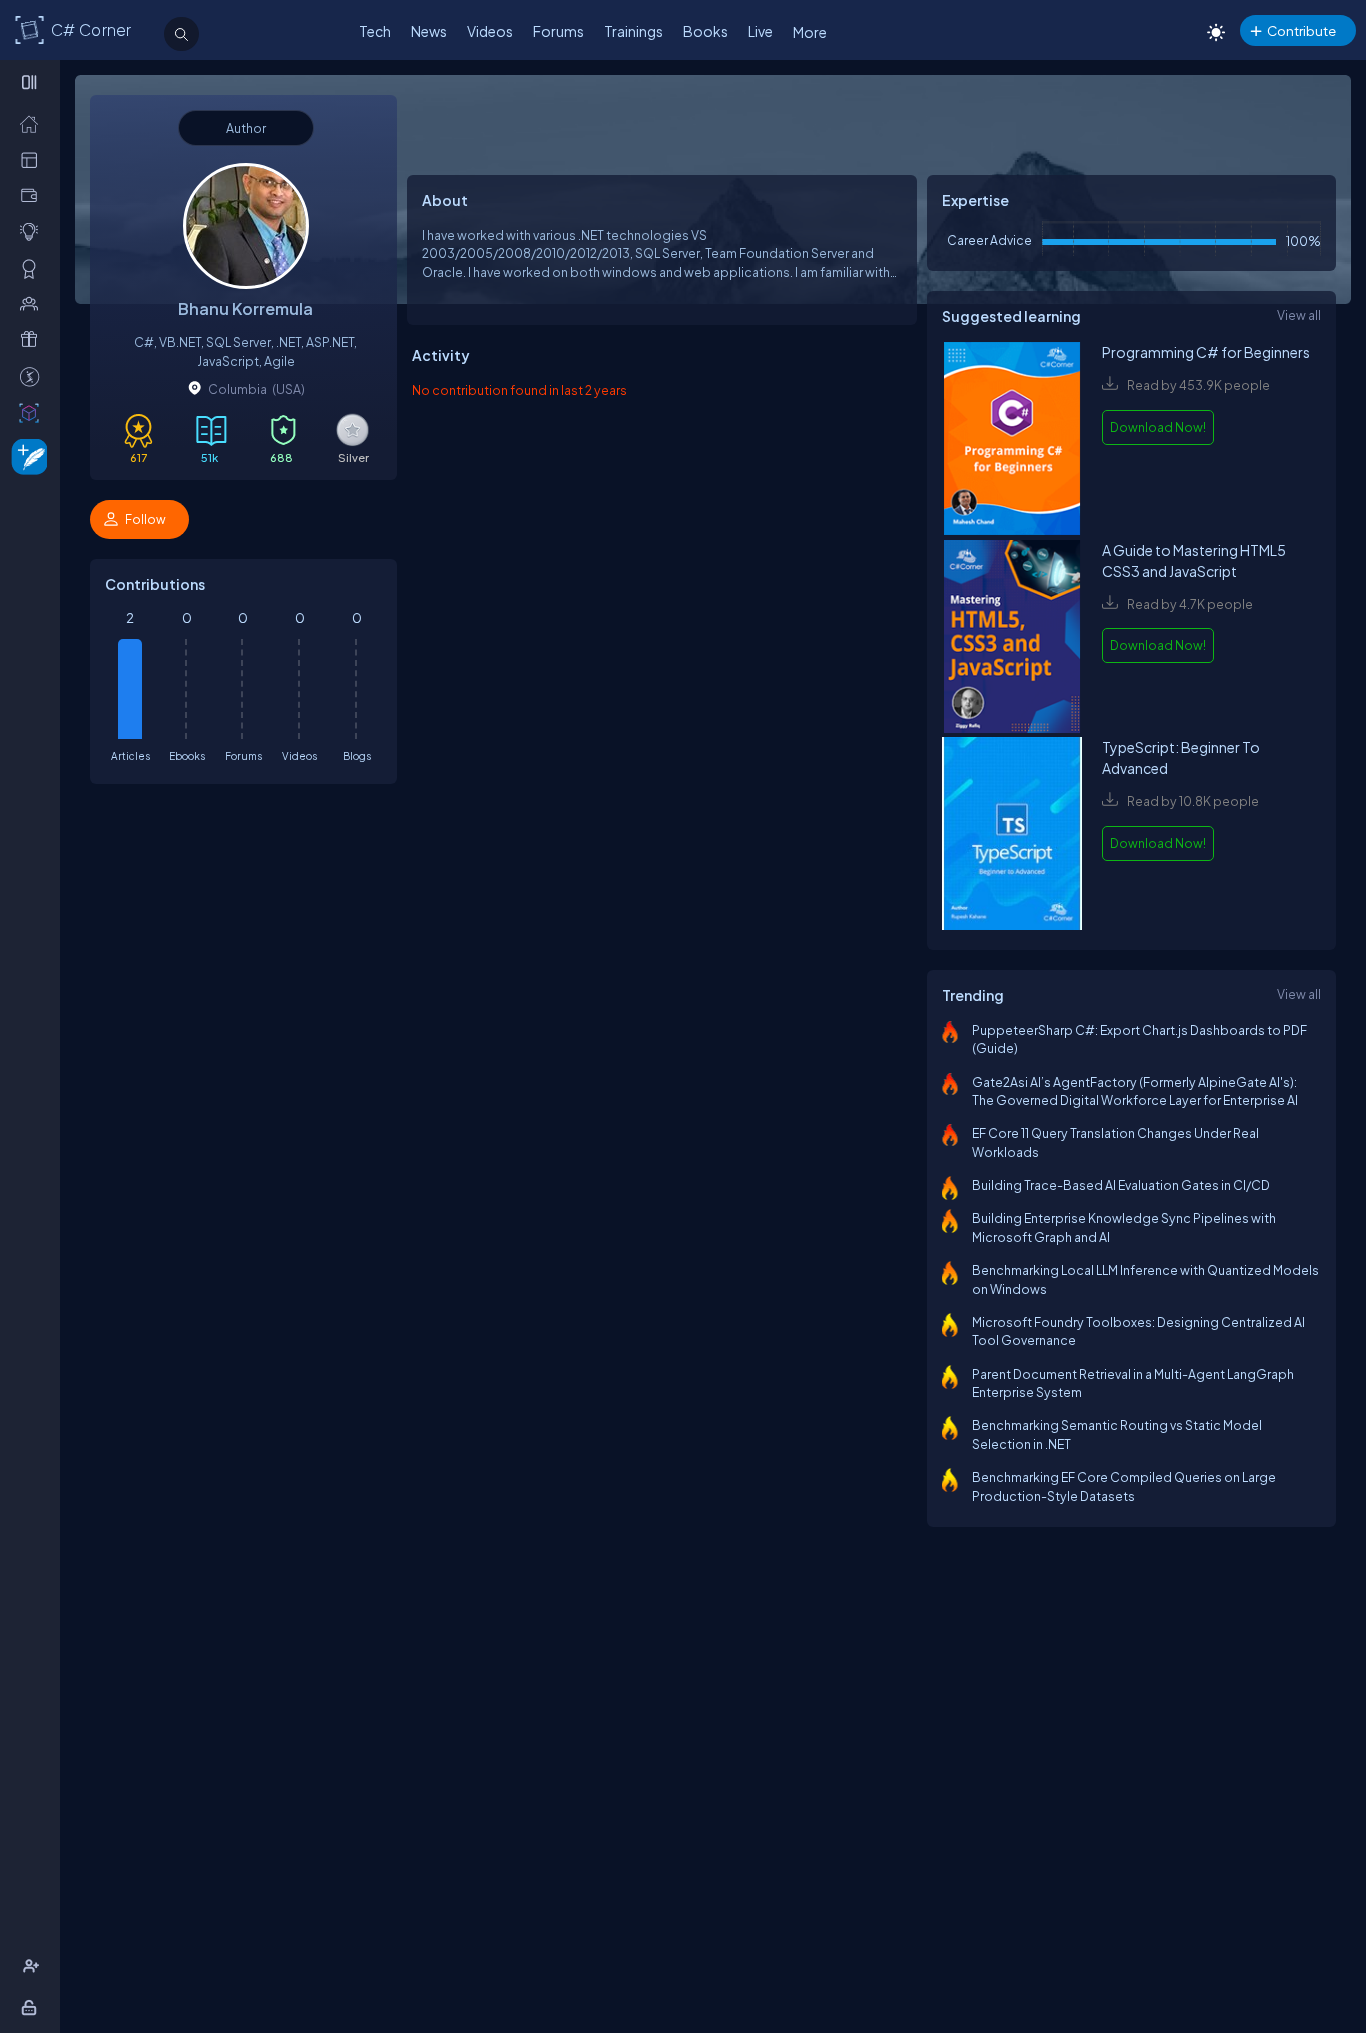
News (429, 31)
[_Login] (32, 2007)
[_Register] (33, 1966)
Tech (375, 31)
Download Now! (1158, 427)
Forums (558, 31)
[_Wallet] (33, 195)
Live (760, 31)
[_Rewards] (33, 376)
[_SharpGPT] (33, 412)
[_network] (33, 303)
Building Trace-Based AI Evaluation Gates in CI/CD (1121, 1185)
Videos (490, 31)
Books (705, 31)
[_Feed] (33, 123)
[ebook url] (1012, 440)
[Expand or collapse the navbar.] (31, 82)
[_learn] (33, 231)
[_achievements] (33, 268)
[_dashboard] (33, 159)
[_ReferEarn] (33, 339)
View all (1299, 315)
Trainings (633, 31)
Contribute (1301, 30)
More (810, 32)
